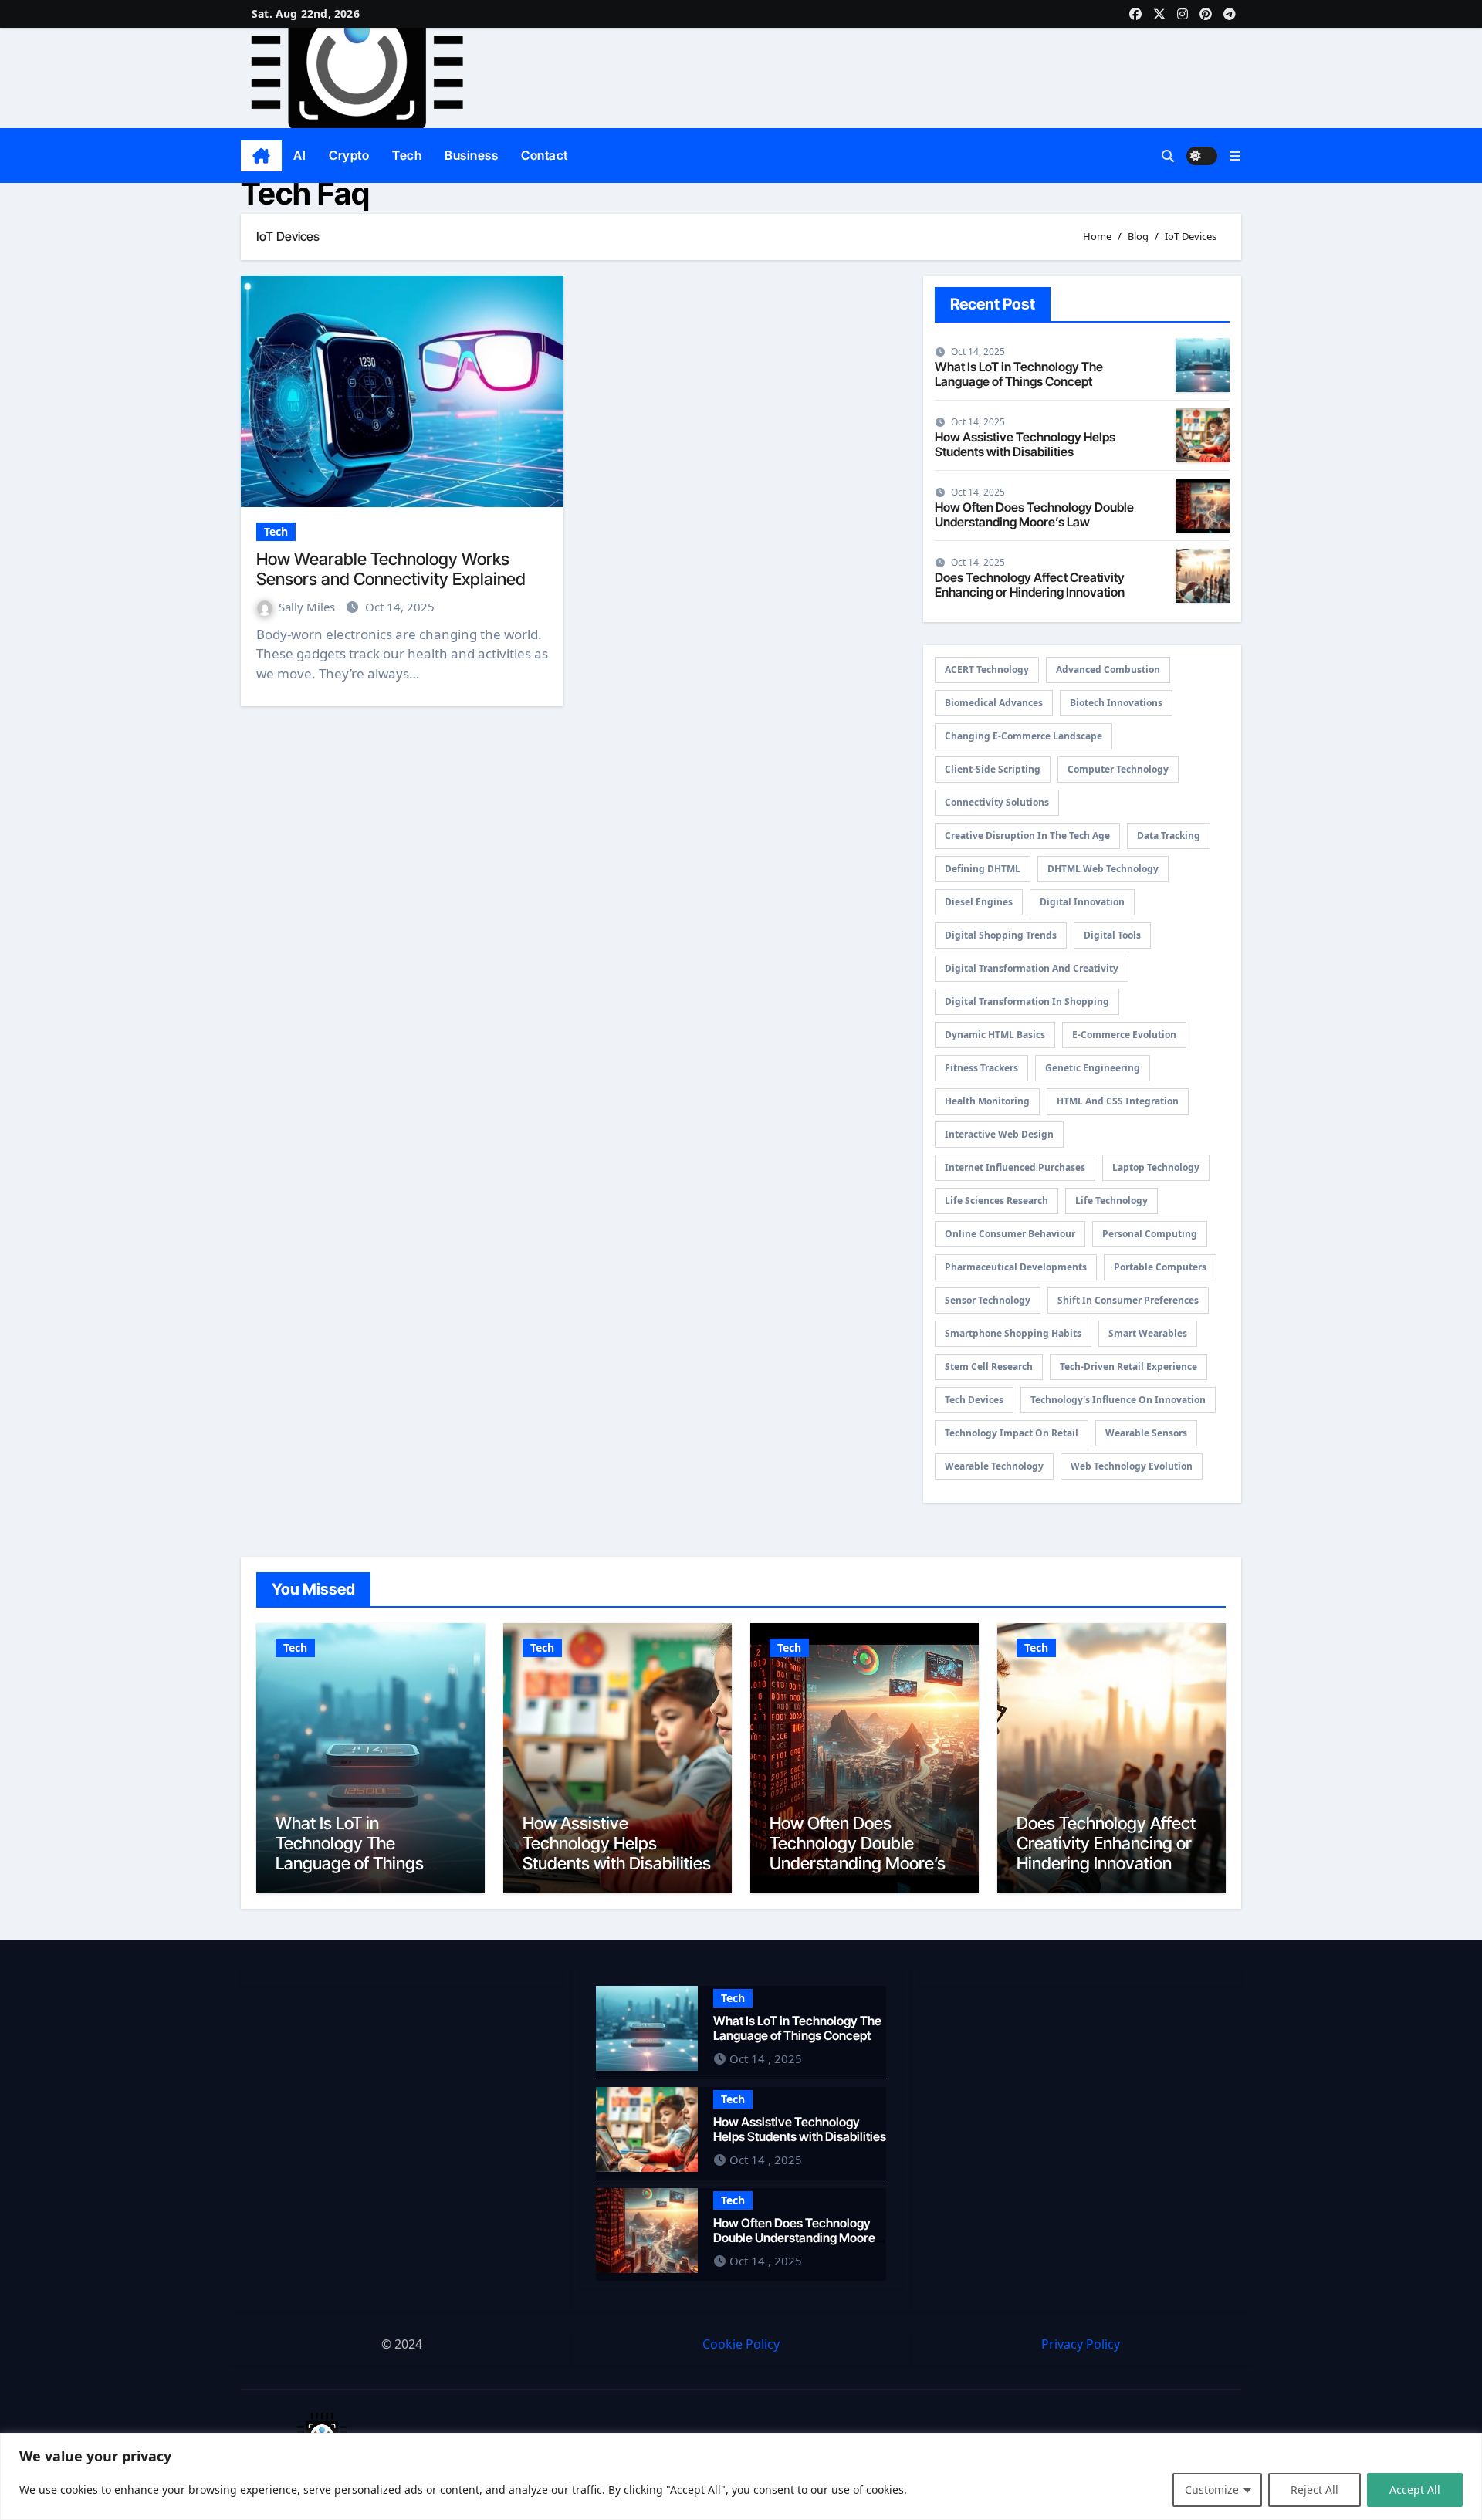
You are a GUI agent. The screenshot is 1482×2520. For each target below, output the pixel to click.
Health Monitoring (987, 1101)
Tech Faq (305, 193)
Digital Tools (1112, 935)
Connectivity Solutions (997, 802)
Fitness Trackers (981, 1068)
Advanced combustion (1108, 670)
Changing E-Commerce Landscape (1024, 736)
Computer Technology (1118, 769)
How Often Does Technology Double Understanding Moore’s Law (1034, 514)
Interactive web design (999, 1134)
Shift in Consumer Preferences (1128, 1300)
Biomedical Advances (994, 703)
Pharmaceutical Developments (1016, 1267)
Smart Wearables (1148, 1333)
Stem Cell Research (989, 1367)
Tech (407, 155)
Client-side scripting (993, 769)
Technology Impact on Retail (1012, 1433)
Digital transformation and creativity (1032, 968)
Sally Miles (308, 607)
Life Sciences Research (996, 1201)
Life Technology (1111, 1201)
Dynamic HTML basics (995, 1035)
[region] (741, 2476)
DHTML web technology (1103, 869)
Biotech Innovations (1116, 703)
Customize (1212, 2490)
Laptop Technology (1156, 1167)
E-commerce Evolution (1124, 1035)
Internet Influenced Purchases (1015, 1167)
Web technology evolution (1132, 1466)
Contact (545, 155)
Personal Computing (1150, 1234)
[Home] (261, 156)
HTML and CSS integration (1118, 1101)
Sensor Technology (988, 1300)
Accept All (1415, 2490)
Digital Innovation (1082, 902)
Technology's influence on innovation (1118, 1400)
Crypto (349, 155)
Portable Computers (1160, 1267)
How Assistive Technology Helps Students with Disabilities (1025, 444)
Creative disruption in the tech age (1027, 835)
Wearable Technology (994, 1466)
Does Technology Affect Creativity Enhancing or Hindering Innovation (1030, 585)
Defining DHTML (983, 869)
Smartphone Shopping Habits (1013, 1333)
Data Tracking (1169, 835)
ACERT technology (987, 670)
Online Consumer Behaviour (1010, 1234)
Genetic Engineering (1093, 1068)
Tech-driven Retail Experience (1128, 1367)
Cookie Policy (741, 2344)
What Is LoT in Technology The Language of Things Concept (1019, 374)
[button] (1235, 156)
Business (471, 155)
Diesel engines (979, 902)
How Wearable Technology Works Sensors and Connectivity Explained (391, 569)
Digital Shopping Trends (1001, 935)
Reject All (1315, 2490)
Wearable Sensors (1146, 1433)
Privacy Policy (1081, 2344)
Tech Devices (974, 1400)
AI (299, 155)
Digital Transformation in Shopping (1027, 1001)
